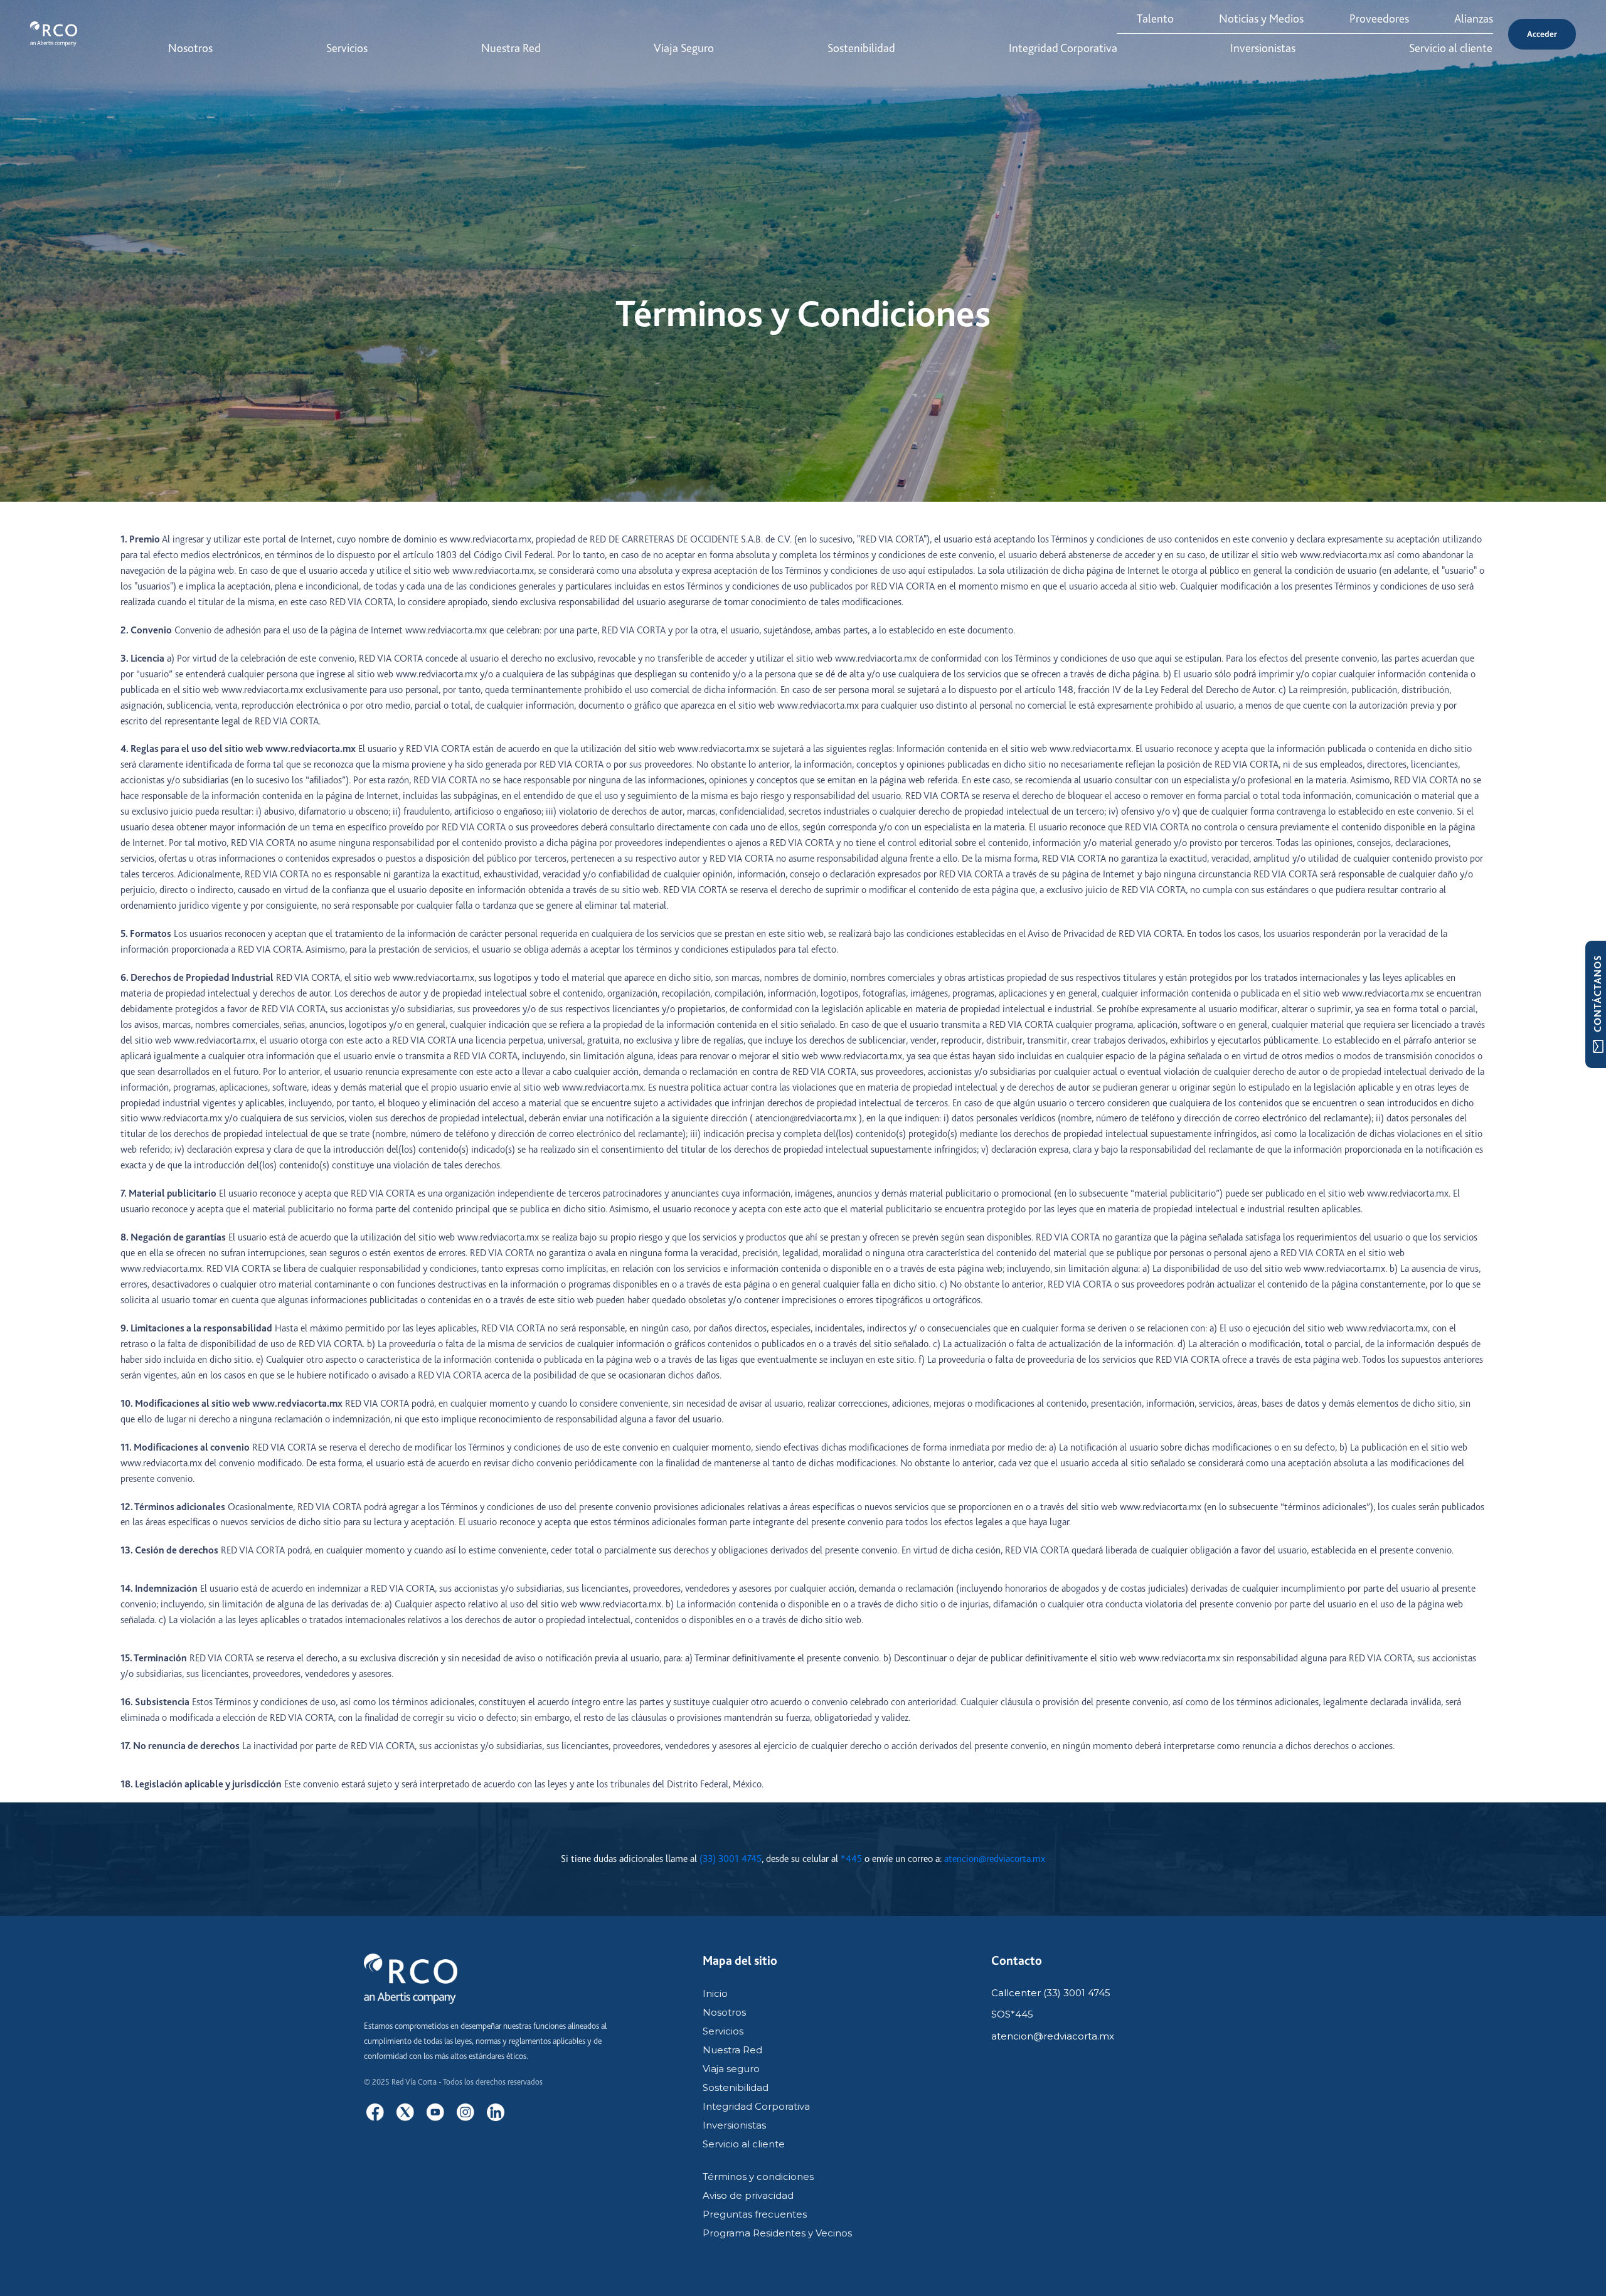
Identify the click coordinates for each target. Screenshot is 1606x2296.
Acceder (1542, 34)
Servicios (723, 2031)
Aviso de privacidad (748, 2195)
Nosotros (724, 2012)
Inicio (715, 1993)
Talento (1155, 19)
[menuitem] (190, 49)
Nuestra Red (732, 2050)
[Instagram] (465, 2112)
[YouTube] (435, 2112)
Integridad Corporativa (756, 2106)
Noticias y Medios (1261, 19)
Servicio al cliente (744, 2144)
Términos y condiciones (758, 2177)
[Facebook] (375, 2112)
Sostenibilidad (736, 2087)
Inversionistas (734, 2125)
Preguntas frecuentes (755, 2214)
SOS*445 (1012, 2014)
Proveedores (1379, 19)
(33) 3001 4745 (731, 1859)
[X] (405, 2112)
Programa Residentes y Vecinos (777, 2233)
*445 (851, 1859)
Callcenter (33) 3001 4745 (1051, 1993)
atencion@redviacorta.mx (995, 1859)
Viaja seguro (731, 2069)
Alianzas (1474, 19)
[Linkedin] (496, 2112)
